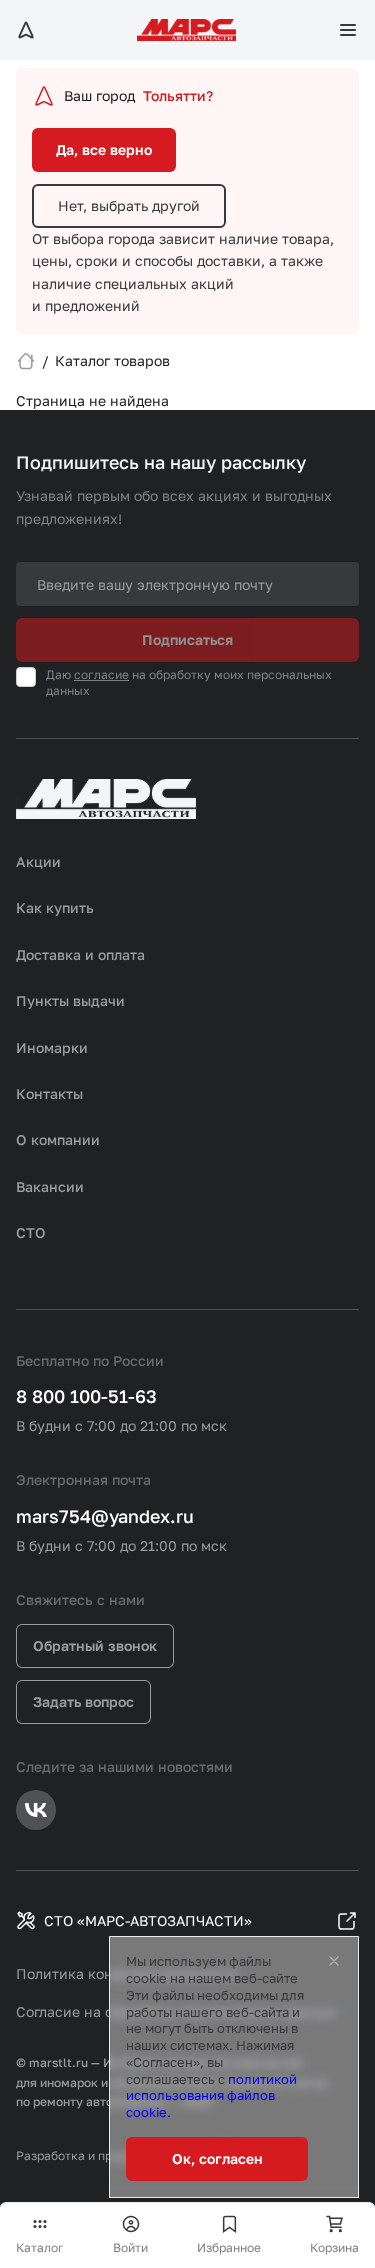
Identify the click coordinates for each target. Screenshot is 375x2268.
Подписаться (187, 639)
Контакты (49, 1093)
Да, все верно (104, 149)
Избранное (229, 2247)
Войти (130, 2247)
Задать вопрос (83, 1701)
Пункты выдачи (70, 1000)
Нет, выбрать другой (129, 205)
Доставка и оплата (80, 954)
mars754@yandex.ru (105, 1516)
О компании (58, 1139)
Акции (38, 861)
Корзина (334, 2247)
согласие (101, 674)
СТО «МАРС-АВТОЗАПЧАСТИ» (148, 1920)
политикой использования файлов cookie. (211, 2096)
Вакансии (50, 1186)
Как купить (55, 907)
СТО (31, 1232)
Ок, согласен (217, 2158)
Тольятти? (178, 95)
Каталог (40, 2247)
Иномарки (52, 1047)
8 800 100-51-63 (86, 1396)
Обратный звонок (95, 1645)
